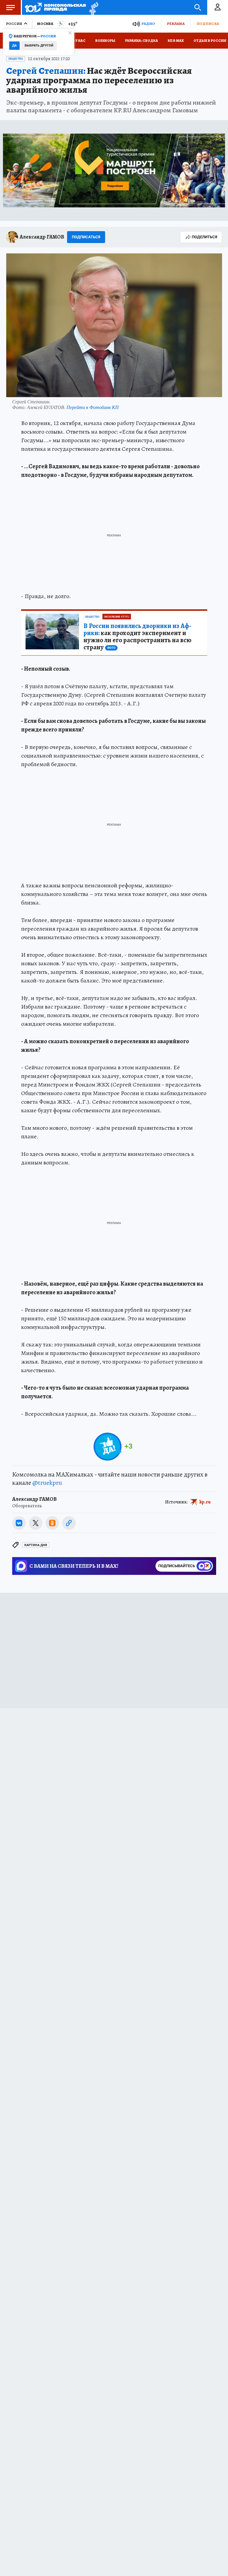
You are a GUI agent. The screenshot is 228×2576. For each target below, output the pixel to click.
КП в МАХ (176, 41)
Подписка (208, 24)
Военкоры (105, 41)
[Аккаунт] (218, 7)
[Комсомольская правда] (55, 7)
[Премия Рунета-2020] (92, 8)
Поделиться (205, 237)
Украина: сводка (141, 41)
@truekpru (47, 1483)
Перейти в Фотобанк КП (93, 407)
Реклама (176, 24)
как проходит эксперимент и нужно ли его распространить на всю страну (137, 637)
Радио (148, 24)
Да (14, 45)
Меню (10, 7)
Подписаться (86, 237)
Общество (16, 59)
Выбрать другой (39, 45)
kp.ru (205, 1502)
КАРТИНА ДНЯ (36, 1545)
